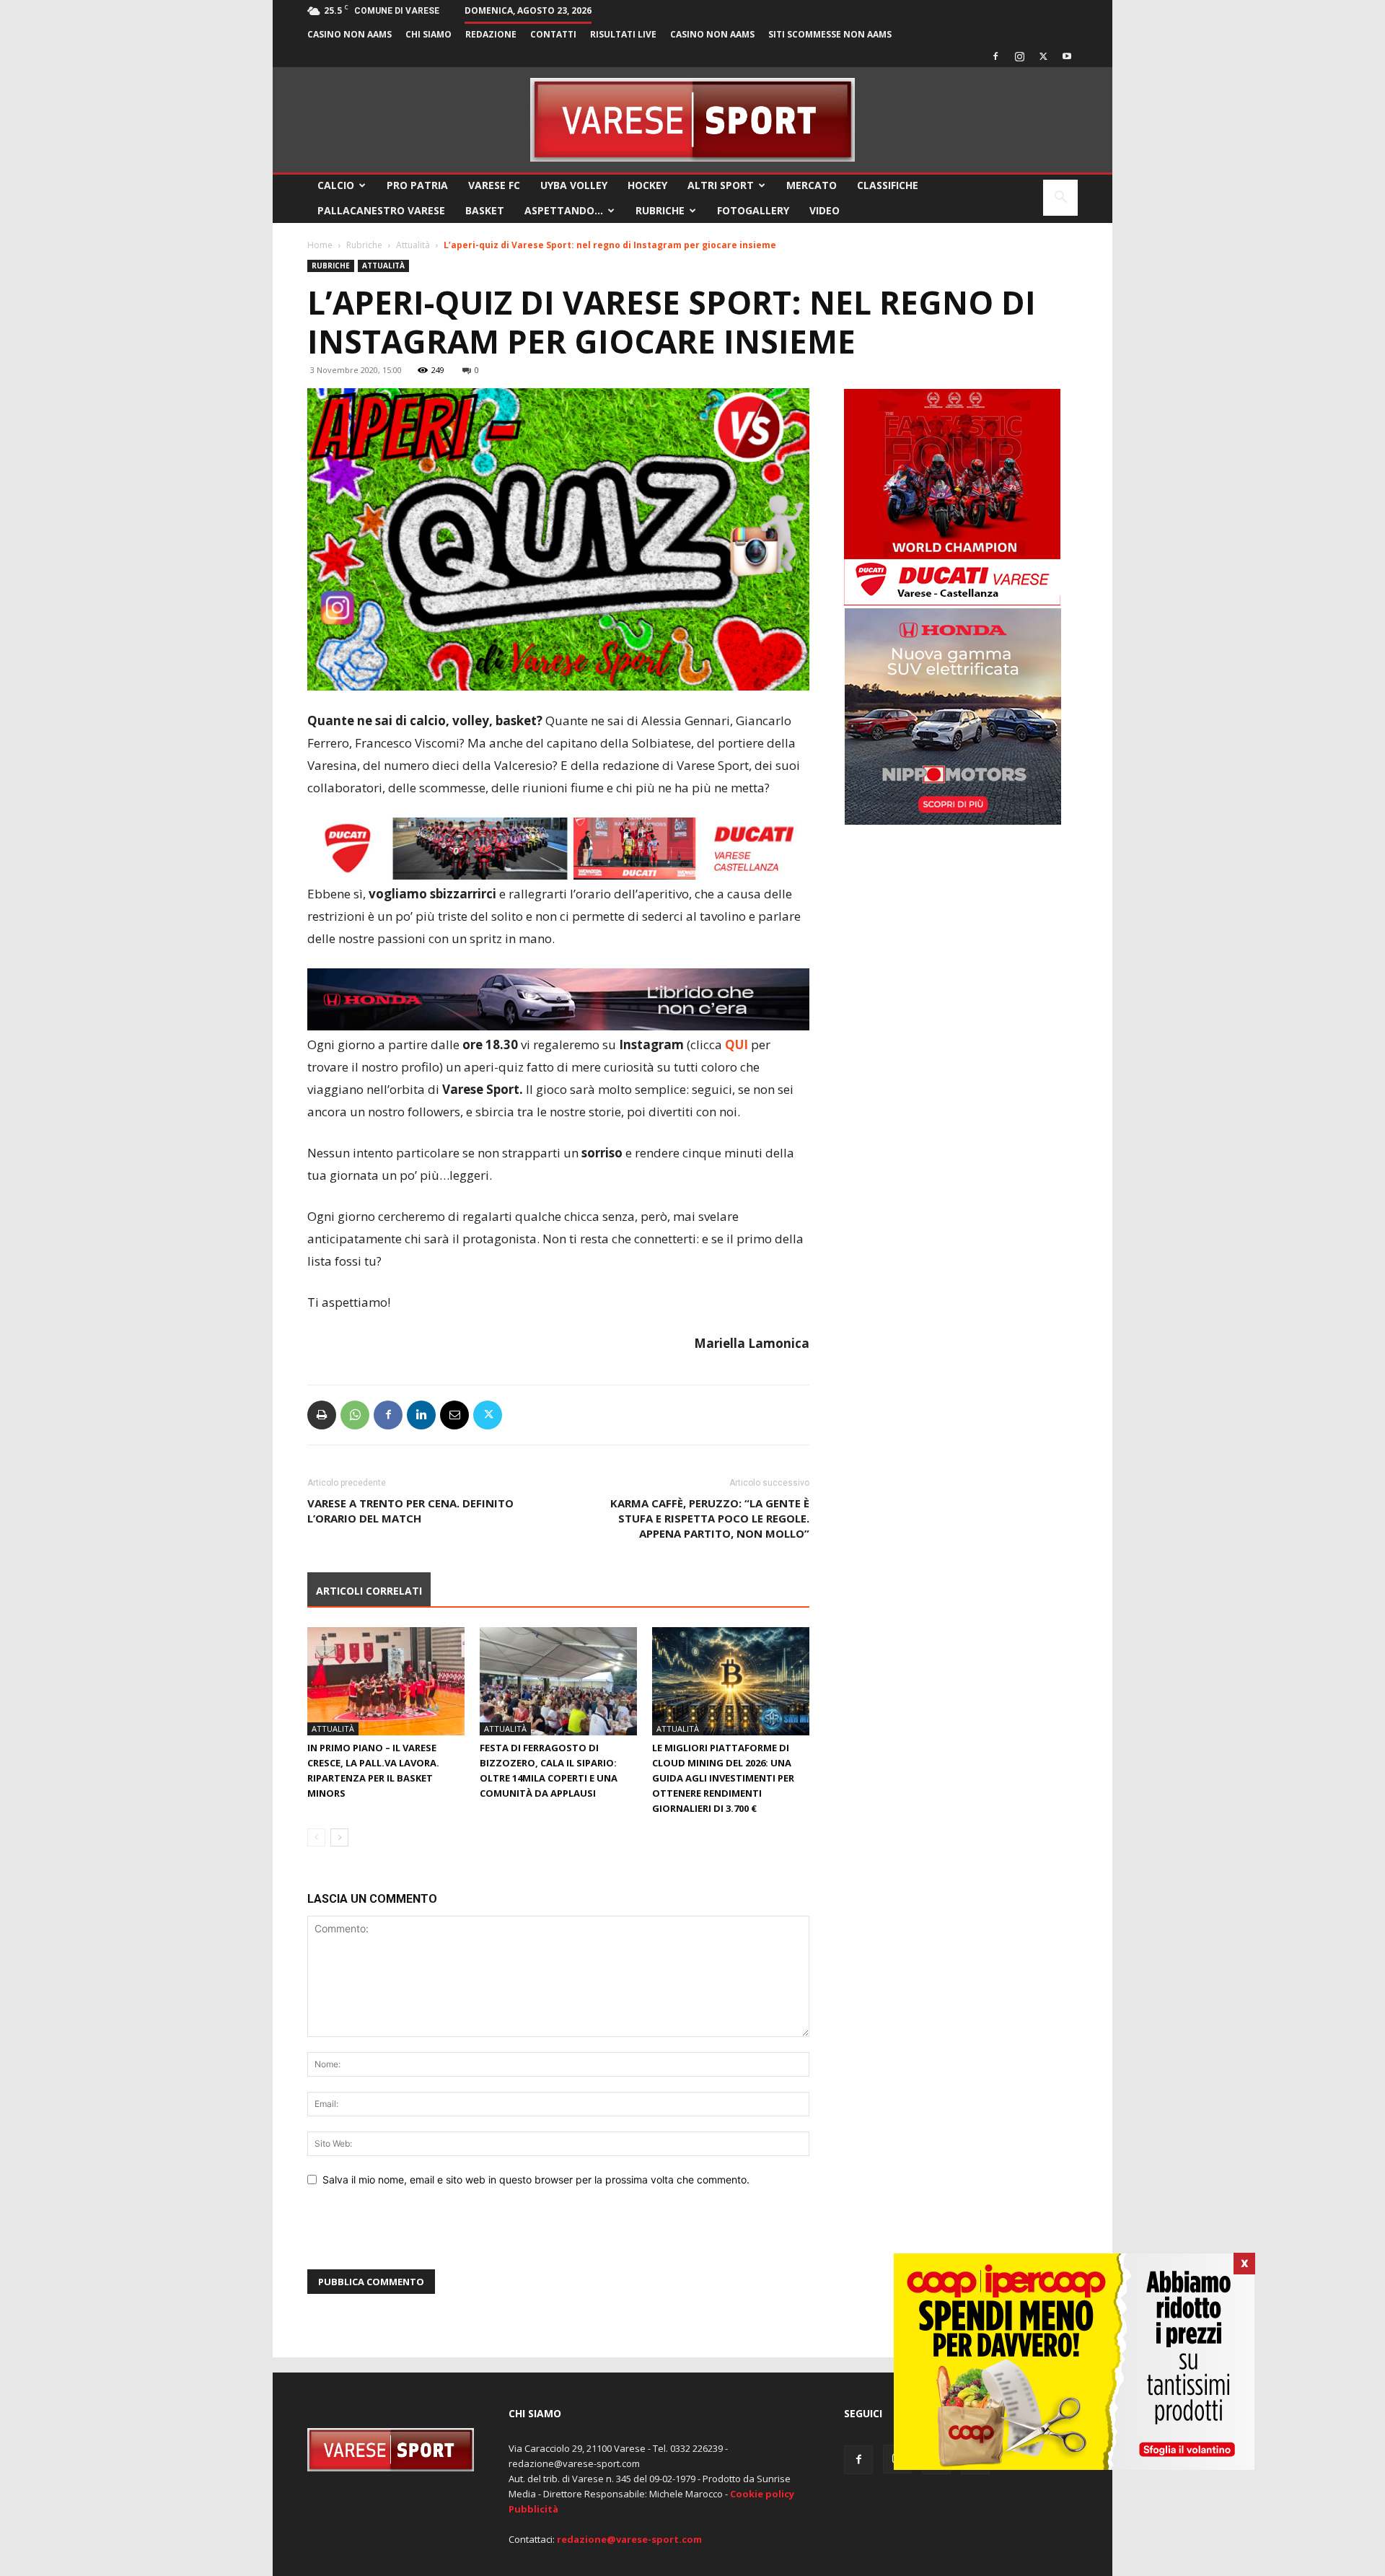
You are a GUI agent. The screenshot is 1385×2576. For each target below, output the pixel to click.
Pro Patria (417, 185)
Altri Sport (721, 185)
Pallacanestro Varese (381, 210)
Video (825, 210)
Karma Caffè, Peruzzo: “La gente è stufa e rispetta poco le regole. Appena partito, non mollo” (710, 1518)
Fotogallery (753, 210)
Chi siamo (428, 34)
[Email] (454, 1415)
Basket (485, 210)
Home (320, 245)
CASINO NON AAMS (349, 34)
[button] (1060, 199)
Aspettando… (564, 210)
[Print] (322, 1415)
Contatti (553, 34)
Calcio (336, 185)
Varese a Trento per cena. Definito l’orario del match (410, 1511)
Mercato (812, 185)
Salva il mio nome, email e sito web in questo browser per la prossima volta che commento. (536, 2179)
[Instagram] (1019, 56)
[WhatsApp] (355, 1415)
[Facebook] (995, 56)
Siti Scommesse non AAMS (830, 34)
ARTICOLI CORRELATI (369, 1591)
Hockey (647, 185)
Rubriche (660, 210)
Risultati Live (623, 34)
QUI (737, 1044)
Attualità (413, 245)
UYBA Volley (574, 185)
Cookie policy (762, 2494)
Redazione (491, 34)
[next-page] (339, 1837)
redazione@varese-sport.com (629, 2539)
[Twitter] (1043, 56)
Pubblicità (533, 2509)
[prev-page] (316, 1837)
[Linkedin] (421, 1415)
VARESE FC (494, 185)
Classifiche (888, 185)
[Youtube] (1067, 56)
